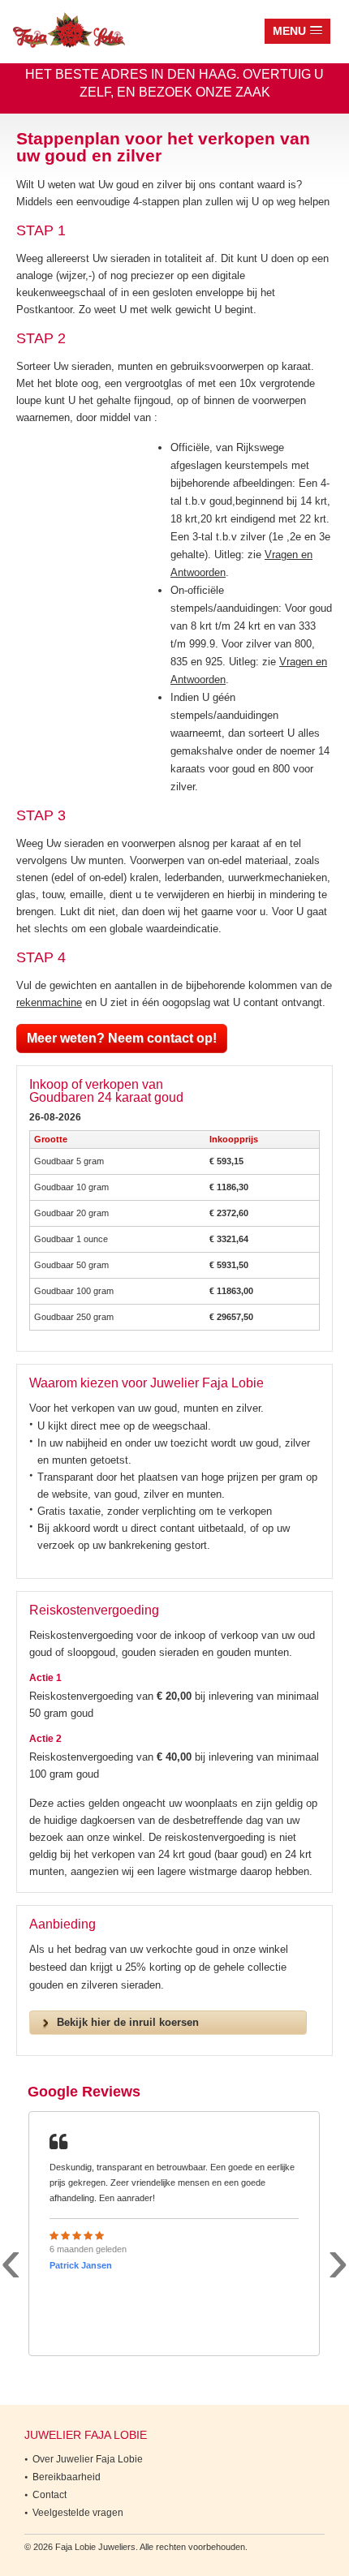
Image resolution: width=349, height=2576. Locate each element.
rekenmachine (49, 1002)
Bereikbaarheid (67, 2477)
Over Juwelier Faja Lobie (88, 2459)
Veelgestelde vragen (78, 2513)
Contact (50, 2495)
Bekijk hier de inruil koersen (128, 2022)
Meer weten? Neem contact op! (122, 1038)
